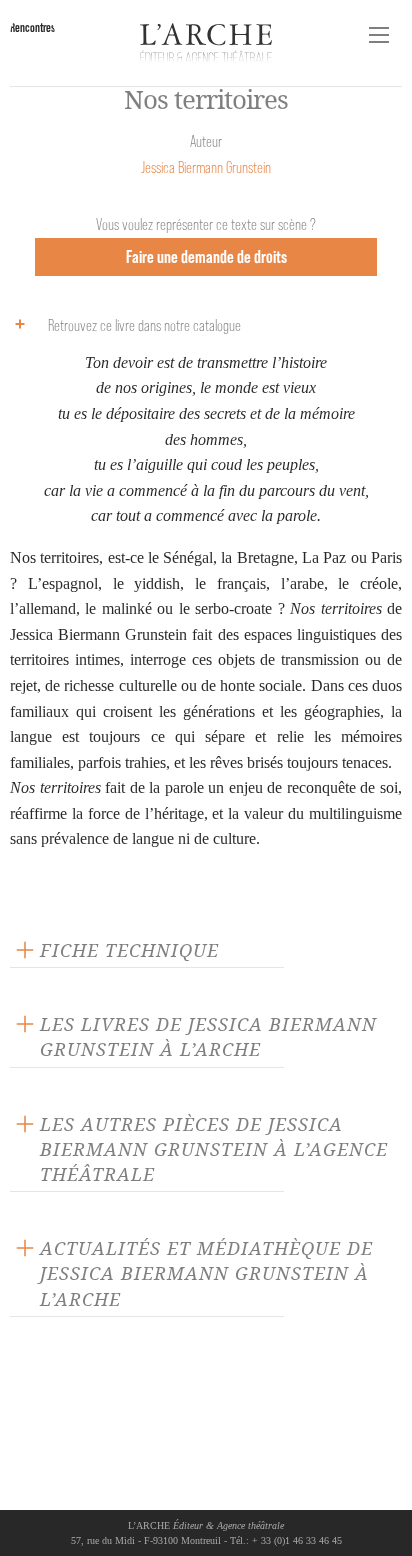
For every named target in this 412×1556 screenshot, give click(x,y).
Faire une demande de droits (206, 256)
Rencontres (32, 27)
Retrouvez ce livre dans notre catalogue (144, 325)
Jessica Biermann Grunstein (206, 167)
